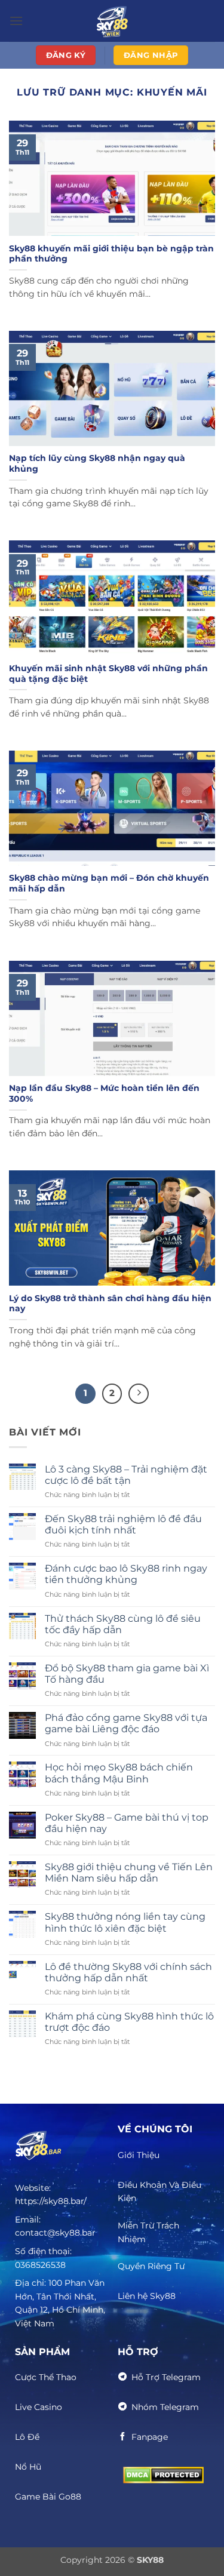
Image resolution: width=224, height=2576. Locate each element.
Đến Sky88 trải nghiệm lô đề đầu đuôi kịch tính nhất (123, 1524)
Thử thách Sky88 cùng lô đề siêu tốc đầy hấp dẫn (123, 1624)
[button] (16, 21)
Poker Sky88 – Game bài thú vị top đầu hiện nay (127, 1823)
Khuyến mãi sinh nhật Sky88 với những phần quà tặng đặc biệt (108, 674)
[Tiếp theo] (139, 1394)
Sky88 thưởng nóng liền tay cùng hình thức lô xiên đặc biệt (125, 1922)
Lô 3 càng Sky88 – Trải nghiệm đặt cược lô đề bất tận (126, 1475)
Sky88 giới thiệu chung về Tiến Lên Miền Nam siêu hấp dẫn (129, 1873)
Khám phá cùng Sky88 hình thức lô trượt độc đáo (129, 2022)
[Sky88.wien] (112, 21)
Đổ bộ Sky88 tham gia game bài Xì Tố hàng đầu (127, 1674)
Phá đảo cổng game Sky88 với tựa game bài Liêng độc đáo (126, 1723)
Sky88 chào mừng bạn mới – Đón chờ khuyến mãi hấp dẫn (109, 883)
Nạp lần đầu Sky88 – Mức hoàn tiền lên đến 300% (104, 1093)
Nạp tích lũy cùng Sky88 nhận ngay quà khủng (97, 463)
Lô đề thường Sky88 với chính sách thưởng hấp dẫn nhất (128, 1972)
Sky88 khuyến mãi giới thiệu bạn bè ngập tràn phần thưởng (111, 254)
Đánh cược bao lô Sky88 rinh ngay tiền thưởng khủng (126, 1574)
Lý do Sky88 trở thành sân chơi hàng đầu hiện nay (110, 1304)
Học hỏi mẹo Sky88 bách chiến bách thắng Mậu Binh (119, 1773)
